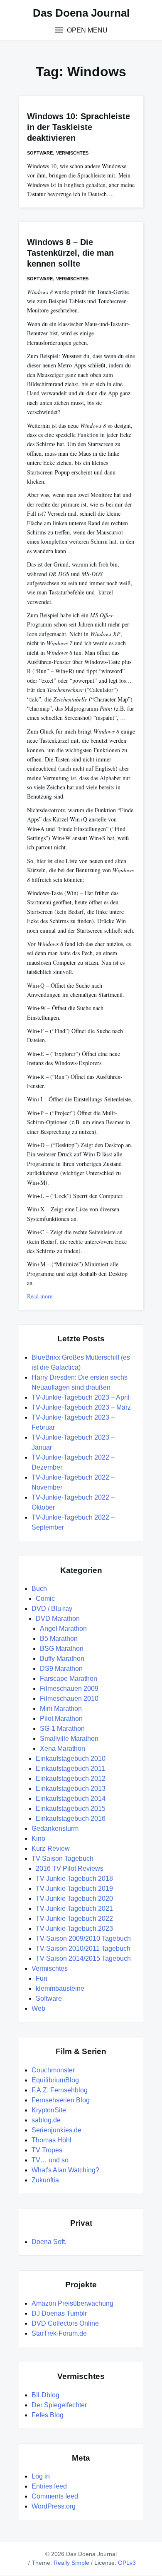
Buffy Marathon (62, 1659)
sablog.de (46, 2120)
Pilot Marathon (61, 1719)
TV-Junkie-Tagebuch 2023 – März (81, 1407)
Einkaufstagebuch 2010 (71, 1759)
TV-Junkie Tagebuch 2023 (74, 1928)
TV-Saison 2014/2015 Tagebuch (83, 1958)
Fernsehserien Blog (61, 2100)
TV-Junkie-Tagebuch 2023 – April (81, 1397)
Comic (45, 1599)
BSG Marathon (62, 1649)
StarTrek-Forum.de (59, 2333)
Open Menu (86, 30)
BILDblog (45, 2395)
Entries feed (49, 2486)
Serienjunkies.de (56, 2130)
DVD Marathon (58, 1619)
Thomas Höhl (52, 2140)
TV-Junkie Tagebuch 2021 (74, 1908)
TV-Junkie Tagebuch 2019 (74, 1888)
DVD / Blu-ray (52, 1609)
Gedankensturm (55, 1828)
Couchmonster (53, 2070)
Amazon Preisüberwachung (72, 2303)
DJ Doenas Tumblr (59, 2313)
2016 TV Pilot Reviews (70, 1868)
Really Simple (71, 2563)
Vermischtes (72, 153)
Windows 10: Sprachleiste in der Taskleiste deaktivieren (79, 127)
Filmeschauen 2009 (69, 1689)
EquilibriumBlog (55, 2080)
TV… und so (50, 2160)
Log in (41, 2476)
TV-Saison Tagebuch (63, 1858)
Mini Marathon (61, 1709)
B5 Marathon (59, 1639)
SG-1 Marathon (62, 1729)
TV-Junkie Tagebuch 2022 (74, 1918)
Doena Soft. (49, 2242)
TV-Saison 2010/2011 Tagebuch (83, 1948)
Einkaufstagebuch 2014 (71, 1798)
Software (40, 153)
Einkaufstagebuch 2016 (71, 1818)
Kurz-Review (51, 1848)
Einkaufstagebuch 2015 (71, 1808)
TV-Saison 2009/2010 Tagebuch (83, 1938)
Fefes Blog (48, 2415)
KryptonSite (49, 2110)
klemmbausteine (60, 1988)
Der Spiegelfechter (59, 2405)
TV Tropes (47, 2150)
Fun (42, 1978)
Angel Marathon (63, 1629)
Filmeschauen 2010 (69, 1699)
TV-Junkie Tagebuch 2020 (74, 1898)
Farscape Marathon (69, 1679)
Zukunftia (45, 2180)
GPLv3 (127, 2563)
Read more (40, 1296)
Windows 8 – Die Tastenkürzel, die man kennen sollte (70, 253)
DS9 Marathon (61, 1669)
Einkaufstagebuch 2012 (71, 1778)
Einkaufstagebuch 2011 (70, 1769)
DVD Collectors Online (65, 2323)
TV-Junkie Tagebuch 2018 (74, 1878)
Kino (38, 1838)
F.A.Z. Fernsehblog (60, 2090)
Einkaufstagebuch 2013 (71, 1788)
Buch (39, 1589)
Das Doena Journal (81, 13)
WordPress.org (54, 2506)
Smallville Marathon (69, 1739)
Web (38, 2008)
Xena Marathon (63, 1749)
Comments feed (55, 2496)
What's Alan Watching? (65, 2170)
